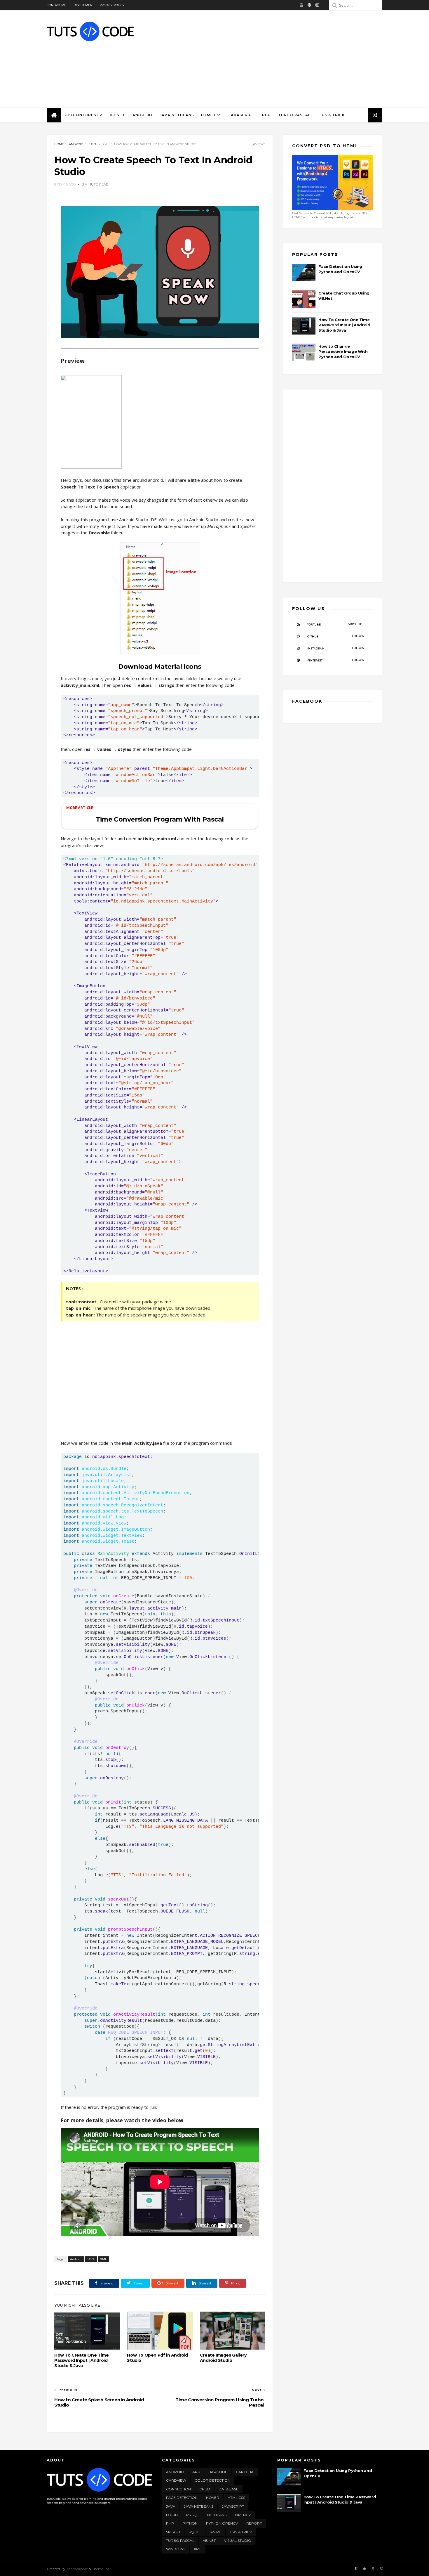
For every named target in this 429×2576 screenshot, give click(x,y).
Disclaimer (83, 5)
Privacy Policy (112, 5)
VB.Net (209, 2541)
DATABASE (229, 2489)
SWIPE (215, 2532)
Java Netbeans (177, 115)
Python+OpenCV (84, 115)
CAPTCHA (245, 2472)
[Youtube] (301, 5)
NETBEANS (217, 2515)
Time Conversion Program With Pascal (160, 819)
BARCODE (218, 2472)
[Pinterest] (309, 5)
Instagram (336, 648)
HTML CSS (211, 115)
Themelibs (101, 2569)
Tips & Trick (331, 115)
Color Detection (212, 2480)
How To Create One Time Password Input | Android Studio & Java (81, 2360)
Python (190, 2523)
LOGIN (172, 2515)
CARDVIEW (176, 2480)
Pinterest (336, 660)
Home (59, 144)
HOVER (213, 2498)
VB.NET (117, 115)
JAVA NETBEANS (199, 2506)
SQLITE (195, 2532)
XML (106, 144)
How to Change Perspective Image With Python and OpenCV (343, 351)
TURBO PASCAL (180, 2541)
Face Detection (182, 2498)
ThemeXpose (77, 2569)
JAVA (93, 144)
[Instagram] (317, 5)
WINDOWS (176, 2549)
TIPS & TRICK (241, 2532)
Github (336, 636)
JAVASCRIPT (242, 115)
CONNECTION (178, 2489)
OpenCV (243, 2515)
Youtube (336, 624)
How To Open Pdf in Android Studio (157, 2358)
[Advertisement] (276, 59)
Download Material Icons (160, 667)
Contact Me (56, 5)
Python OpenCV (222, 2523)
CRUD (205, 2489)
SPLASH (173, 2532)
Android (142, 115)
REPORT (254, 2523)
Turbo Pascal (294, 115)
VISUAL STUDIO (238, 2541)
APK (196, 2472)
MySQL (192, 2515)
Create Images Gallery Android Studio (223, 2358)
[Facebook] (356, 2568)
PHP (266, 115)
